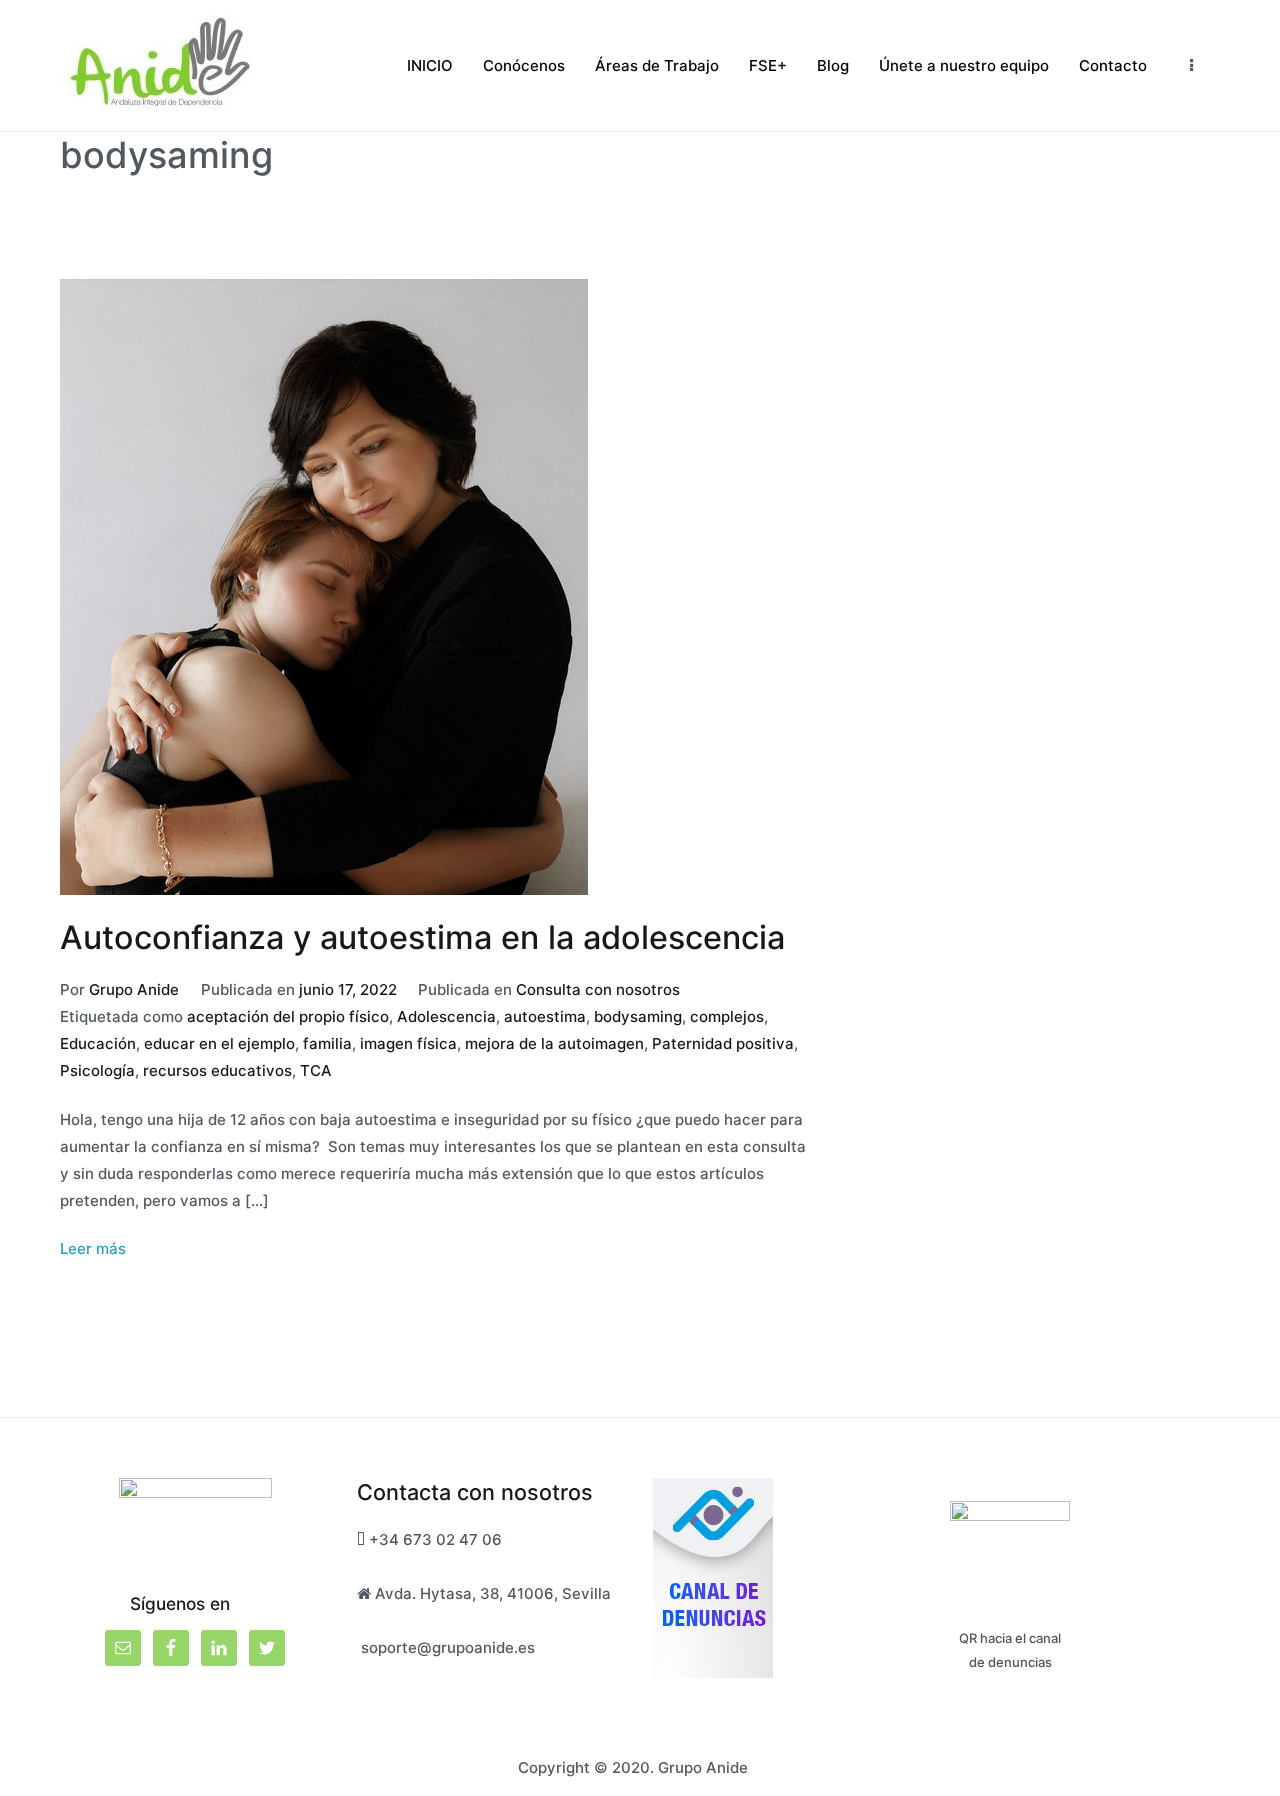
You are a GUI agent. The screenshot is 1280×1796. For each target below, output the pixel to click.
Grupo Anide (134, 989)
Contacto (1113, 65)
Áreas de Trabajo (657, 65)
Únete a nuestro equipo (964, 65)
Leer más (93, 1248)
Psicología (97, 1070)
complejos (727, 1016)
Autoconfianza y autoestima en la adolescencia (422, 937)
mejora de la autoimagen (554, 1043)
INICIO (430, 65)
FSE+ (768, 65)
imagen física (408, 1043)
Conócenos (524, 65)
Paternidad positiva (723, 1043)
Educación (98, 1043)
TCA (316, 1070)
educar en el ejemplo (219, 1043)
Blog (833, 65)
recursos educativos (217, 1070)
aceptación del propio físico (288, 1016)
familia (327, 1043)
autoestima (545, 1016)
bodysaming (638, 1016)
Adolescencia (446, 1016)
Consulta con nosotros (598, 989)
